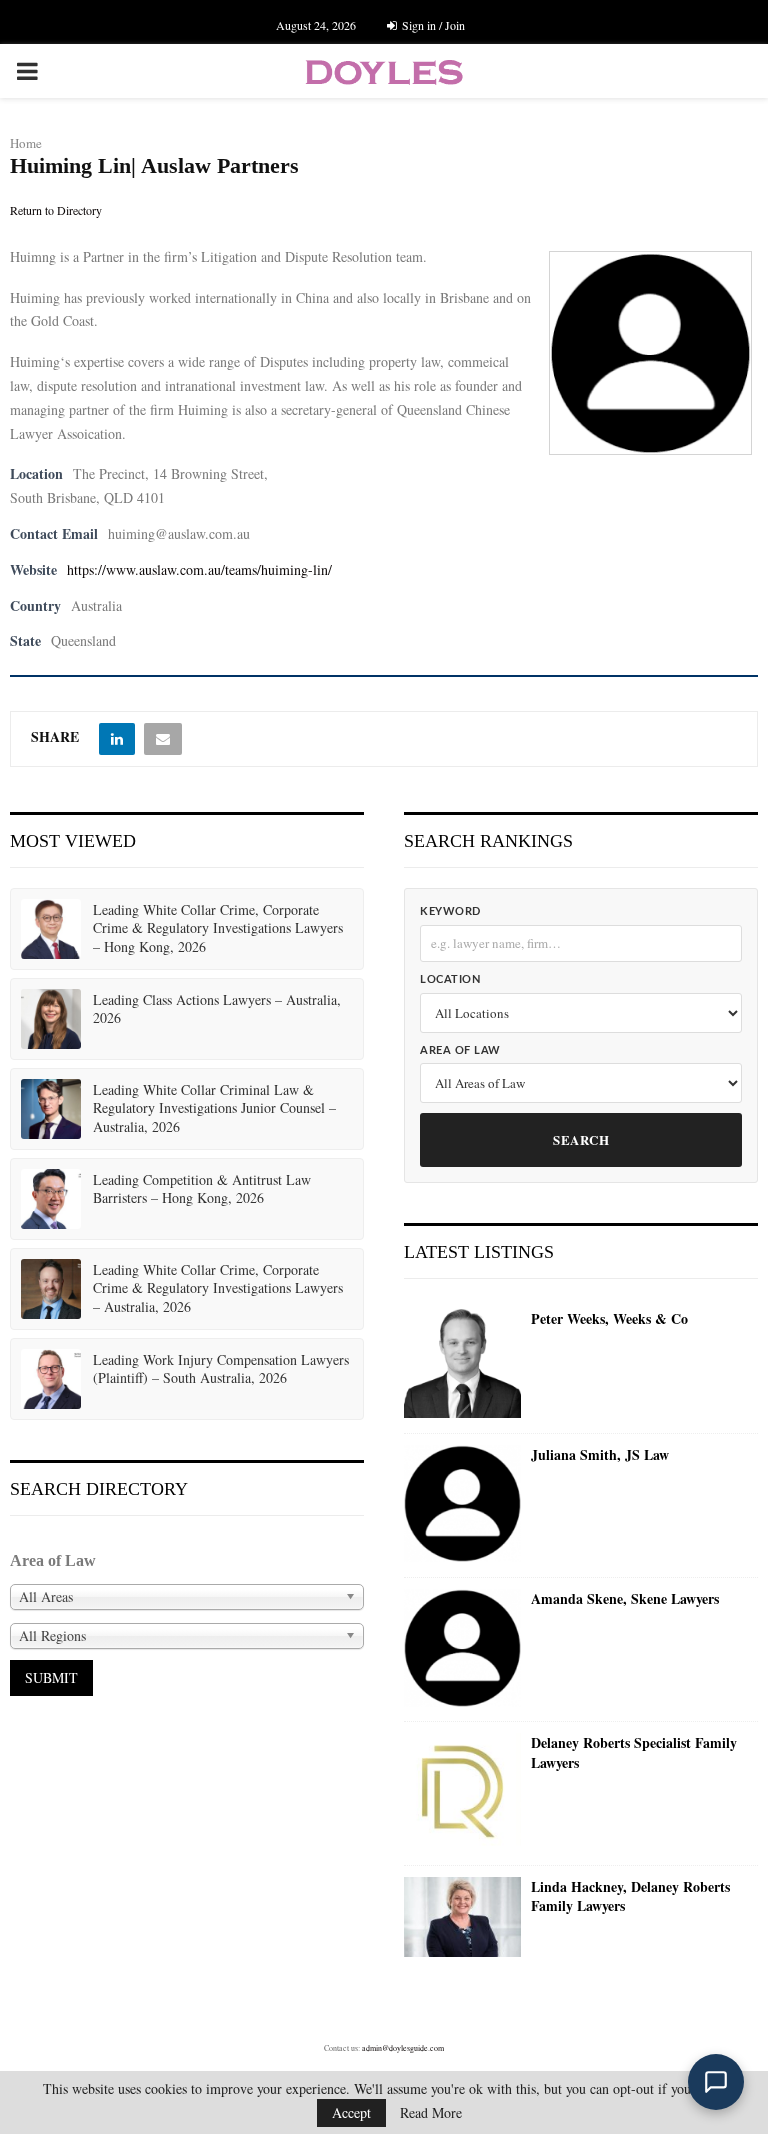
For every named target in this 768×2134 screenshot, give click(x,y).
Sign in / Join (432, 25)
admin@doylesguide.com (403, 2048)
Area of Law (460, 1050)
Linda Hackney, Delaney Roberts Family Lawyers (630, 1896)
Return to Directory (56, 210)
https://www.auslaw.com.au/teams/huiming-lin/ (199, 569)
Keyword (450, 911)
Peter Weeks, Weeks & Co (609, 1319)
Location (450, 979)
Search (581, 1139)
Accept (351, 2112)
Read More (431, 2113)
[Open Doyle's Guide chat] (716, 2082)
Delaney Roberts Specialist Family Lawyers (634, 1752)
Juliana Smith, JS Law (600, 1455)
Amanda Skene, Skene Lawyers (625, 1599)
